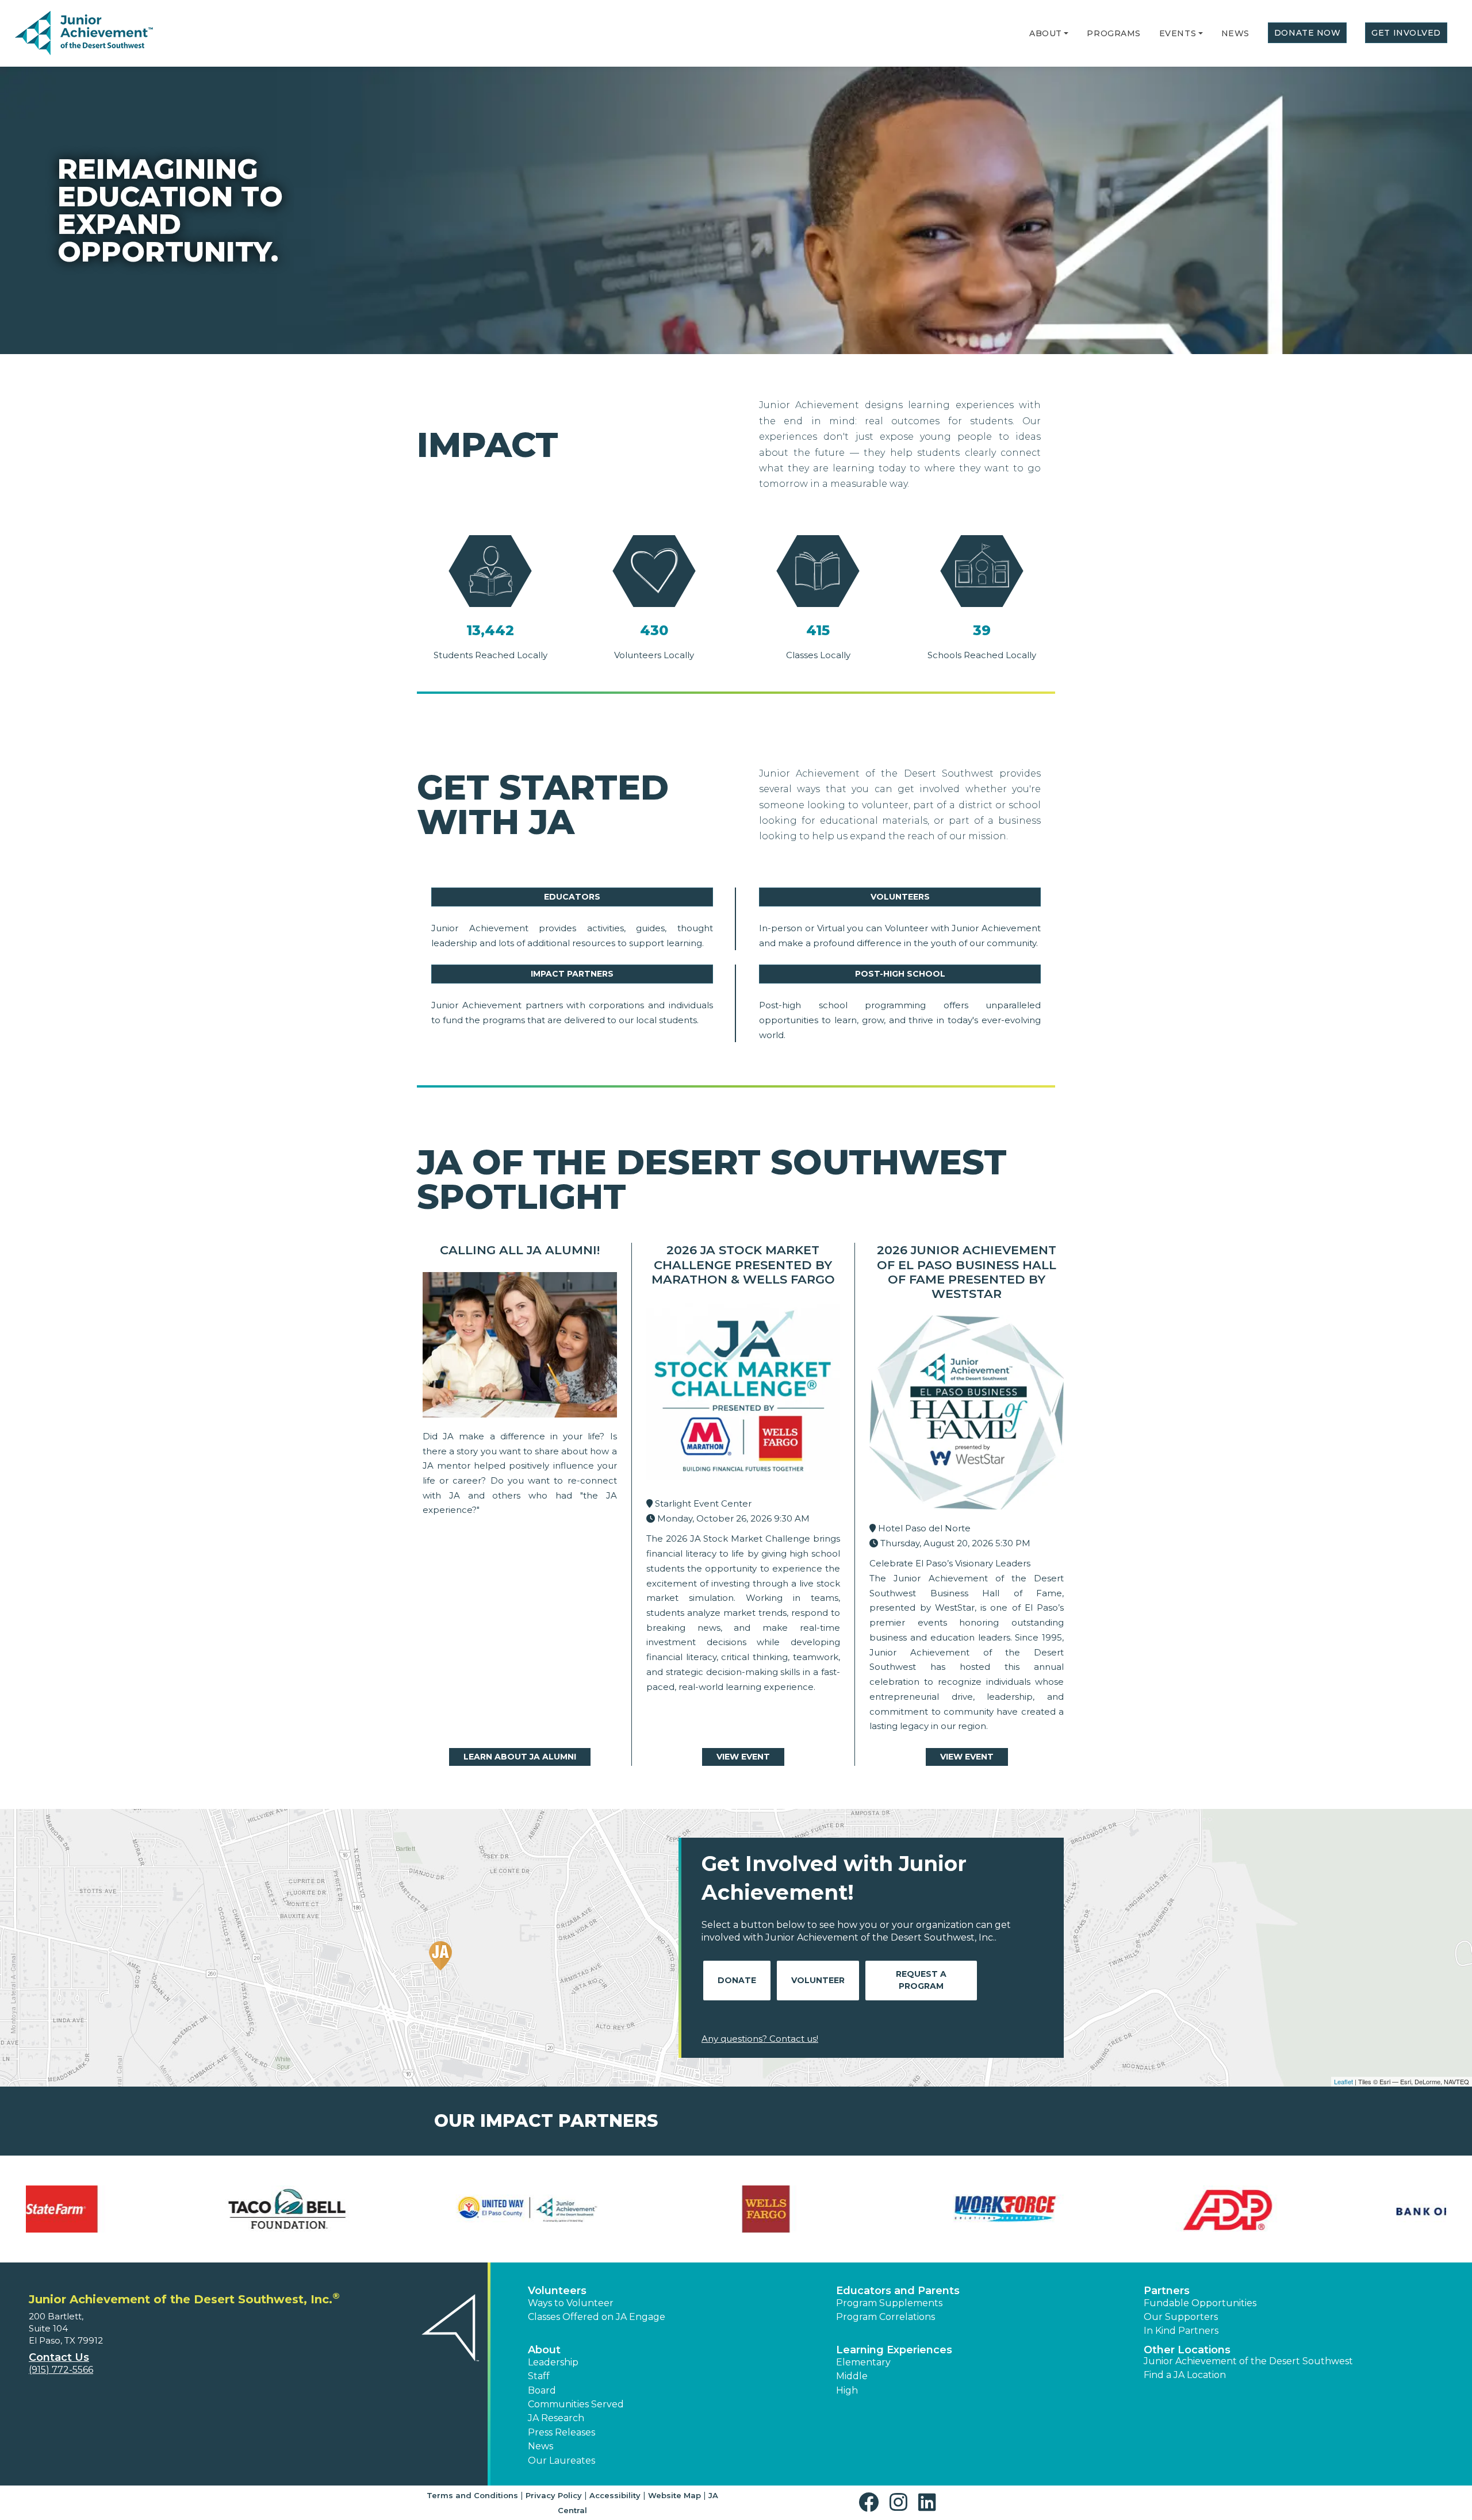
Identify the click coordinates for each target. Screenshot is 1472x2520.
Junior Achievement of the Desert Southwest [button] (1248, 2361)
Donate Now (1308, 33)
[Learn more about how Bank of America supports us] (377, 2209)
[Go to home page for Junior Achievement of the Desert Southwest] (84, 34)
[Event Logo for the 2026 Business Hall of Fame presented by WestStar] (967, 1415)
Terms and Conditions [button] (472, 2495)
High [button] (847, 2390)
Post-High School (900, 974)
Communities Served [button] (576, 2404)
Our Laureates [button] (561, 2461)
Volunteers (900, 897)
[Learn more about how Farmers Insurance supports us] (1096, 2209)
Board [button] (542, 2390)
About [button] (544, 2350)
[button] (1066, 33)
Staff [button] (539, 2376)
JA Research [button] (556, 2418)
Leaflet (1343, 2081)
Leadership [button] (553, 2362)
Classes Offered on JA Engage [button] (597, 2317)
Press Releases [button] (561, 2432)
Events (1178, 33)
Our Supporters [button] (1181, 2317)
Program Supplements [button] (889, 2303)
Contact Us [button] (59, 2357)
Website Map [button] (674, 2495)
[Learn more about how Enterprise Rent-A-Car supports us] (856, 2209)
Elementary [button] (863, 2362)
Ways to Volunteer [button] (571, 2303)
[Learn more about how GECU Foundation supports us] (1335, 2209)
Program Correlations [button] (885, 2317)
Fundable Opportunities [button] (1200, 2303)
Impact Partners (572, 974)
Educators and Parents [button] (898, 2291)
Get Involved (1406, 33)
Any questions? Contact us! (760, 2039)
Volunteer (818, 1980)
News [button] (540, 2446)
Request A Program (921, 1980)
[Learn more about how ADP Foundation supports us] (137, 2209)
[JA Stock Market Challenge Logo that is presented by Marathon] (743, 1396)
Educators (572, 897)
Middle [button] (852, 2376)
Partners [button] (1167, 2291)
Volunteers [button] (557, 2291)
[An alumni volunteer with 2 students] (520, 1348)
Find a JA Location (1185, 2375)
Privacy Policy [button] (554, 2495)
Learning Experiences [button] (894, 2350)
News (1235, 33)
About (1046, 33)
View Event (743, 1757)
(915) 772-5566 (61, 2370)
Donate (737, 1980)
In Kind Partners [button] (1181, 2331)
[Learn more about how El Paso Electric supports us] (616, 2209)
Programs (1113, 33)
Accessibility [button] (615, 2495)
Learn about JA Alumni (520, 1757)
